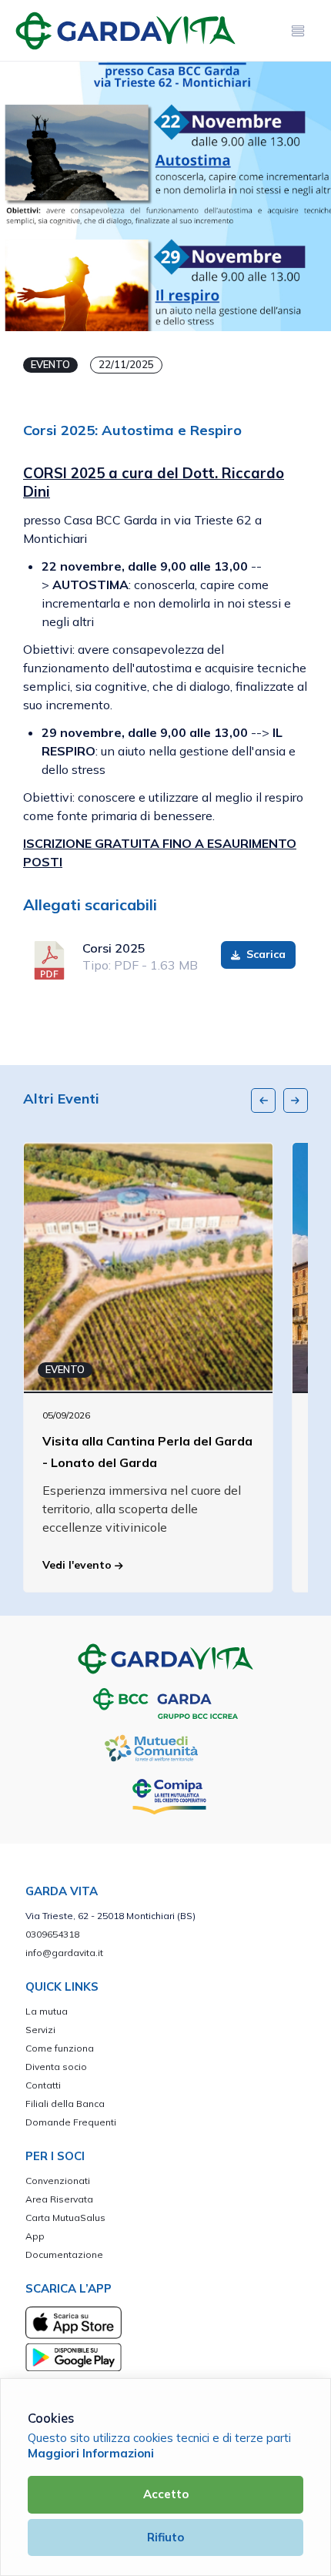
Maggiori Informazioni (91, 2453)
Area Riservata (59, 2199)
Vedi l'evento (79, 1565)
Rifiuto (165, 2537)
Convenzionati (58, 2181)
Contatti (43, 2085)
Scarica (264, 954)
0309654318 (52, 1934)
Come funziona (60, 2048)
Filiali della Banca (65, 2104)
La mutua (47, 2011)
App (35, 2236)
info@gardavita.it (64, 1953)
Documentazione (64, 2254)
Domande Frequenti (71, 2122)
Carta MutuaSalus (65, 2218)
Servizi (40, 2030)
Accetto (166, 2494)
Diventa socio (56, 2067)
